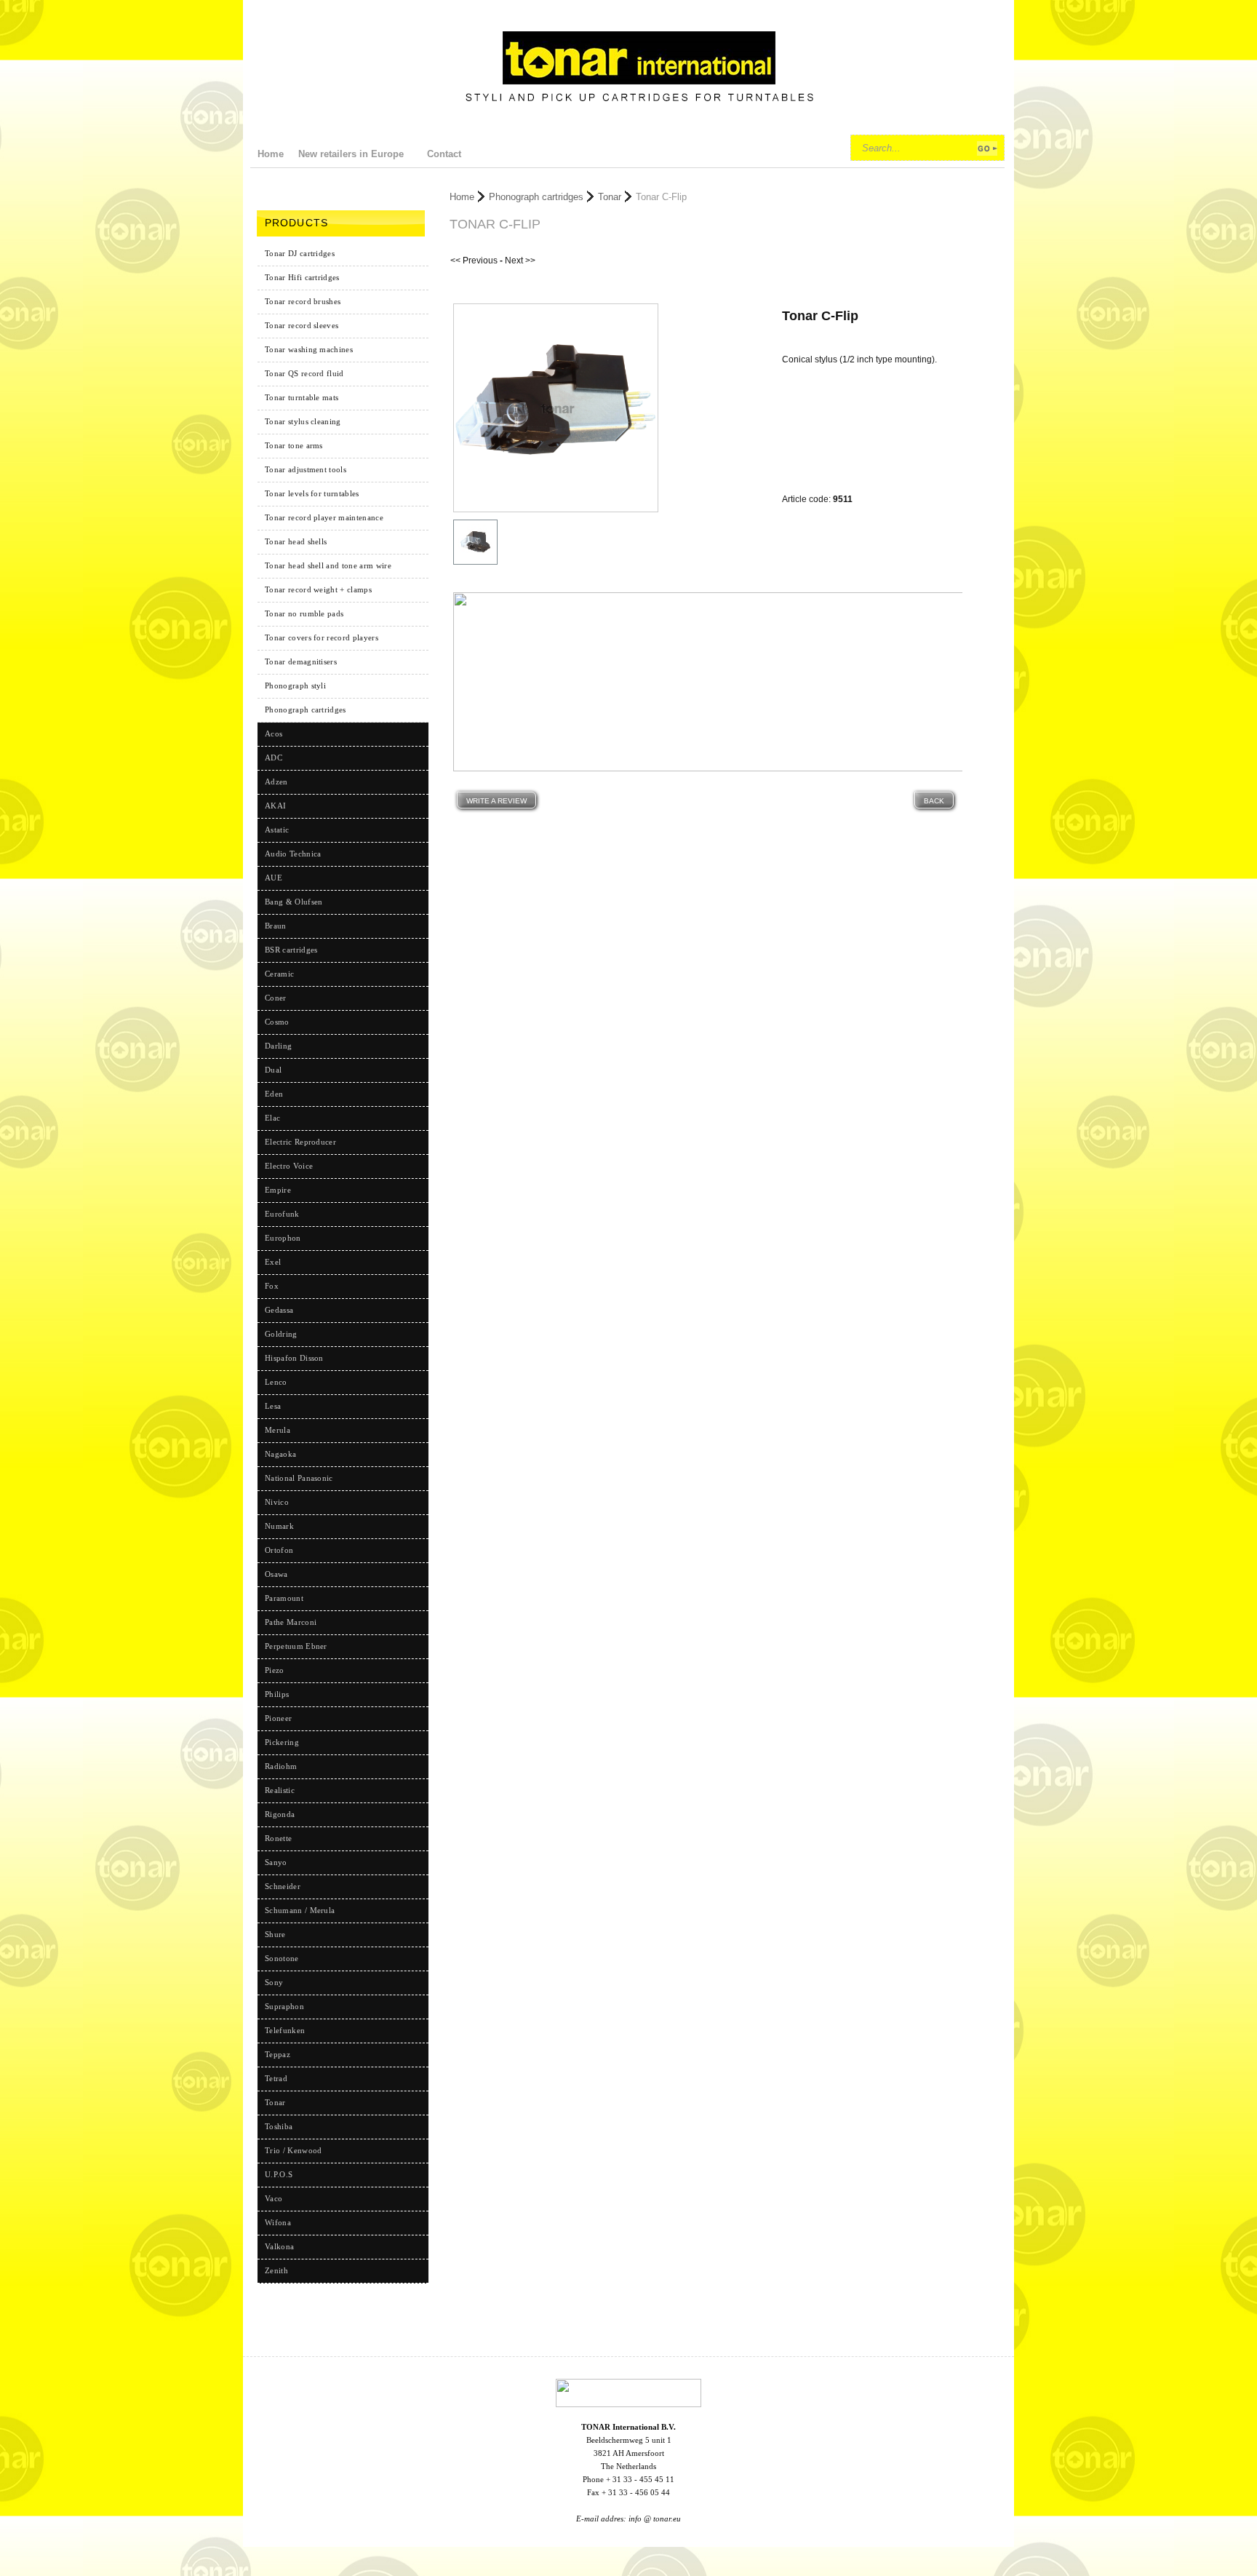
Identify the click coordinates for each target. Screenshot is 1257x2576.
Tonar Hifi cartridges (302, 277)
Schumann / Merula (300, 1910)
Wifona (278, 2222)
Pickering (282, 1742)
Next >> (520, 261)
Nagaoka (280, 1454)
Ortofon (279, 1550)
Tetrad (276, 2078)
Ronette (278, 1838)
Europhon (283, 1238)
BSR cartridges (291, 950)
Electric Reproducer (300, 1142)
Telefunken (285, 2030)
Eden (274, 1094)
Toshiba (279, 2126)
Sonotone (282, 1958)
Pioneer (278, 1718)
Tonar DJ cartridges (300, 253)
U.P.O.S (279, 2174)
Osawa (276, 1574)
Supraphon (284, 2006)
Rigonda (280, 1814)
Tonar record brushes (303, 301)
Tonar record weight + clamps (318, 589)
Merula (278, 1430)
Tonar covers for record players (322, 637)
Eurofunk (282, 1214)
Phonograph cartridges (306, 709)
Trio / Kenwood (293, 2150)
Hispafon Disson (294, 1358)
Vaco (274, 2198)
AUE (274, 878)
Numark (279, 1526)
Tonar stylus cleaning (303, 421)
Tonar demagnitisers (301, 661)
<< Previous (474, 261)
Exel (273, 1262)
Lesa (273, 1406)
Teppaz (278, 2054)
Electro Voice (289, 1166)
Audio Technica (293, 854)
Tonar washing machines (309, 349)
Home (462, 197)
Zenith (276, 2270)
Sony (274, 1982)
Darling (278, 1046)
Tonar (610, 197)
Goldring (281, 1334)
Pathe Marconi (291, 1622)
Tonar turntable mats (302, 397)
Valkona (279, 2246)
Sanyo (276, 1862)
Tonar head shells (296, 541)
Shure (275, 1934)
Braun (276, 926)
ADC (274, 758)
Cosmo (277, 1022)
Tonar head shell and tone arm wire (328, 565)
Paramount (284, 1598)
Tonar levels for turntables (312, 493)
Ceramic (279, 974)
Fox (272, 1286)
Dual (273, 1070)
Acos (274, 734)
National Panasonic (299, 1478)
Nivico (277, 1502)
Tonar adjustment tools (306, 469)
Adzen (276, 782)
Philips (277, 1694)
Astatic (277, 830)
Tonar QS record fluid (304, 373)
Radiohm (281, 1766)
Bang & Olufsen (294, 902)
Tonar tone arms (294, 445)
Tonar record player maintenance (324, 517)
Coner (276, 998)
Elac (272, 1118)
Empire (278, 1190)
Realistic (280, 1790)
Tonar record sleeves (302, 325)
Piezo (275, 1670)
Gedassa (279, 1310)
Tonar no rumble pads (304, 613)
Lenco (276, 1382)
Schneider (283, 1886)
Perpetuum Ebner (296, 1646)
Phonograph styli (295, 685)
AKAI (275, 806)
